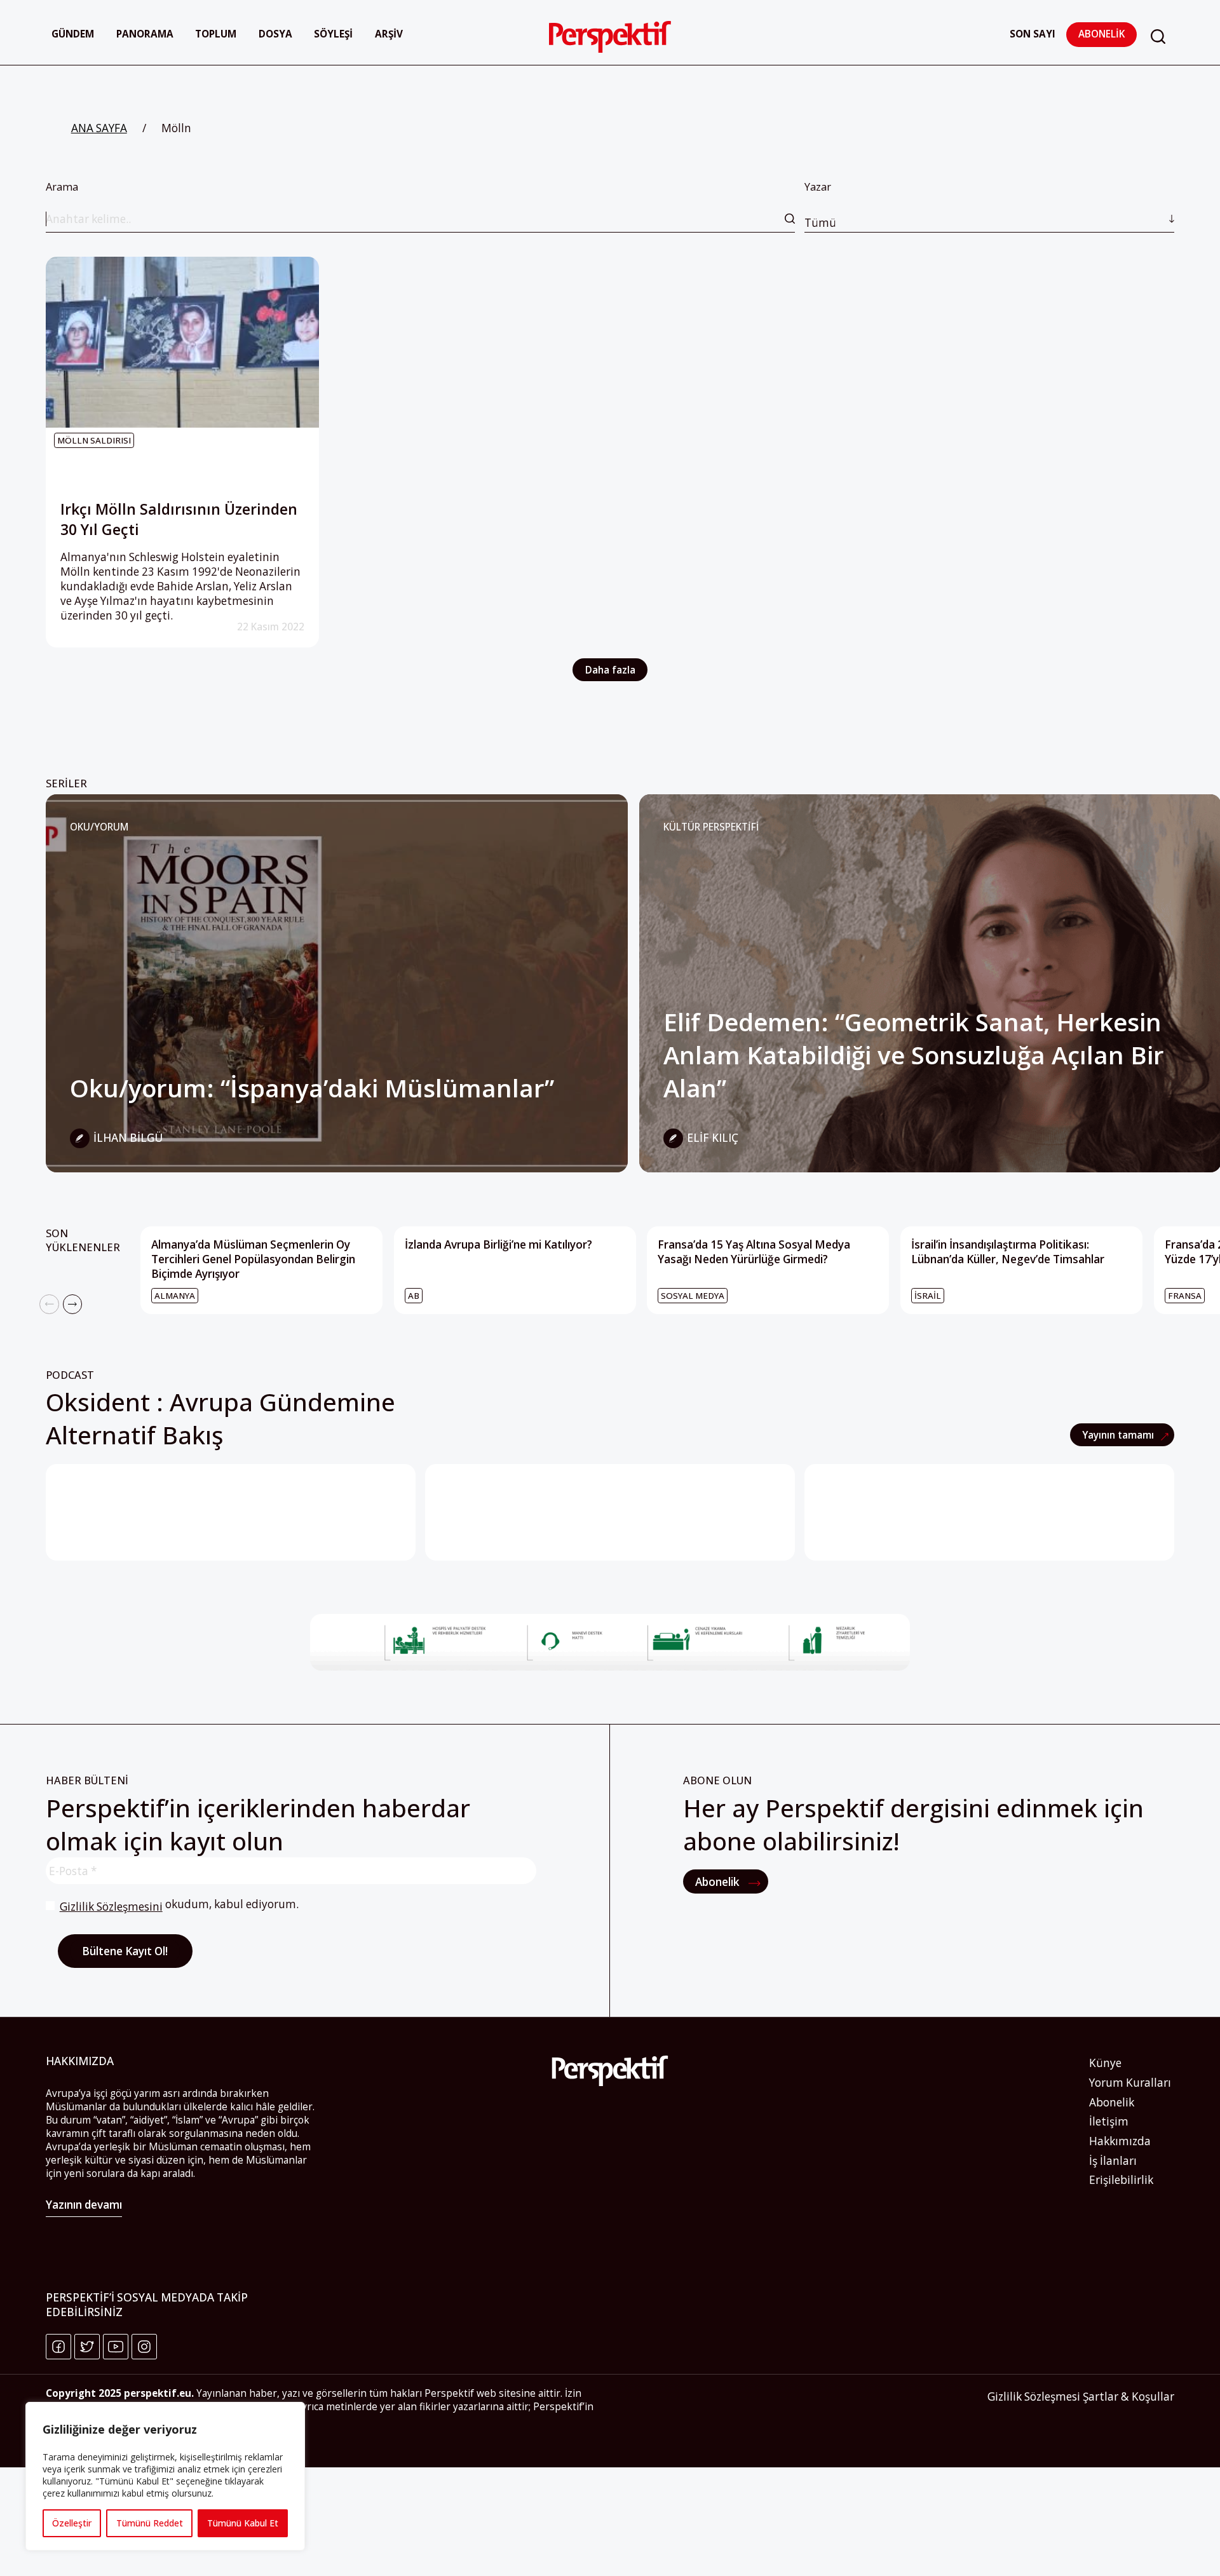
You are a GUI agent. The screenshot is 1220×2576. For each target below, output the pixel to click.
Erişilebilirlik (1121, 2180)
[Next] (73, 1304)
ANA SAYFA (99, 128)
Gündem (73, 34)
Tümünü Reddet (150, 2523)
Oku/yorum (99, 827)
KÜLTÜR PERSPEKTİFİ (711, 827)
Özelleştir (72, 2523)
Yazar (820, 205)
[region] (165, 2476)
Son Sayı (1033, 34)
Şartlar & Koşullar (1128, 2396)
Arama (62, 187)
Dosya (275, 34)
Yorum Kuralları (1130, 2083)
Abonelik (1101, 34)
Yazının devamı (84, 2205)
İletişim (1109, 2121)
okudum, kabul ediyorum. (179, 1905)
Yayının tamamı (1119, 1435)
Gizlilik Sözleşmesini (111, 1907)
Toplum (216, 34)
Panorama (145, 34)
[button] (1158, 37)
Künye (1105, 2063)
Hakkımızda (1120, 2141)
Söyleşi (333, 34)
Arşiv (389, 34)
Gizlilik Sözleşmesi (1034, 2396)
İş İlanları (1113, 2161)
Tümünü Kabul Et (243, 2523)
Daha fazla (610, 670)
